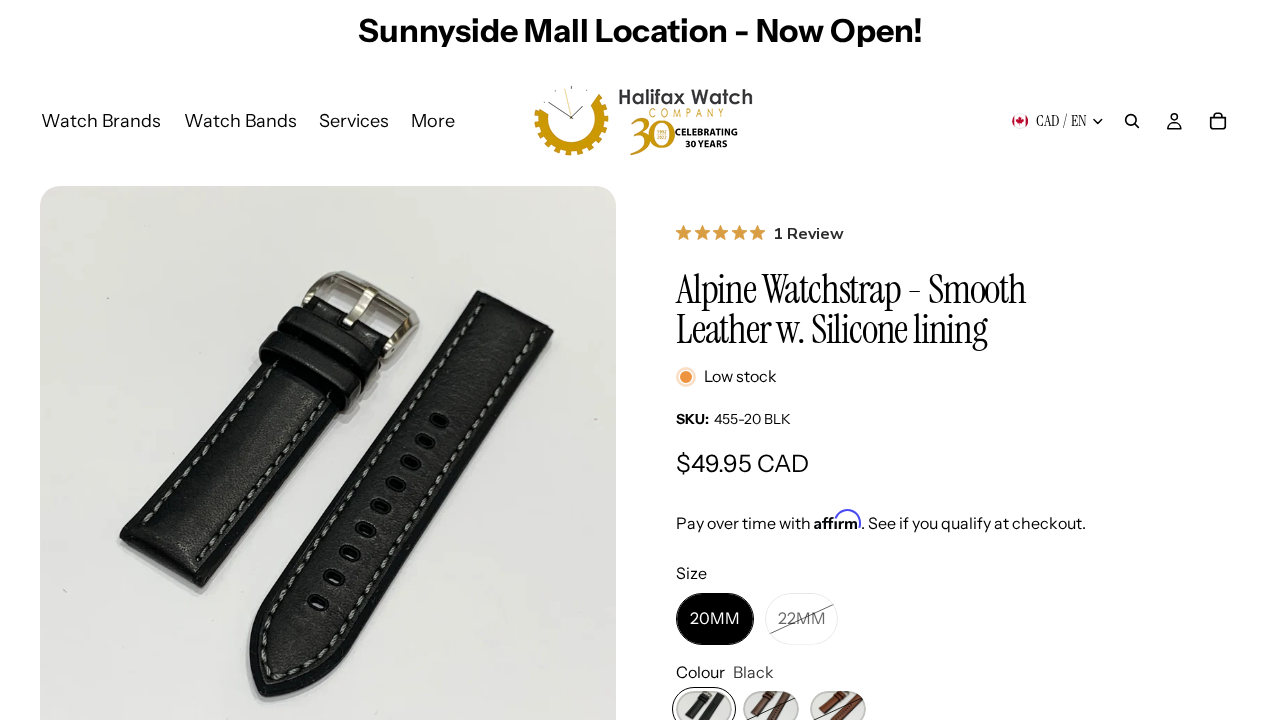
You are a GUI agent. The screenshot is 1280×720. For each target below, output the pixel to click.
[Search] (1132, 121)
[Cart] (1218, 121)
